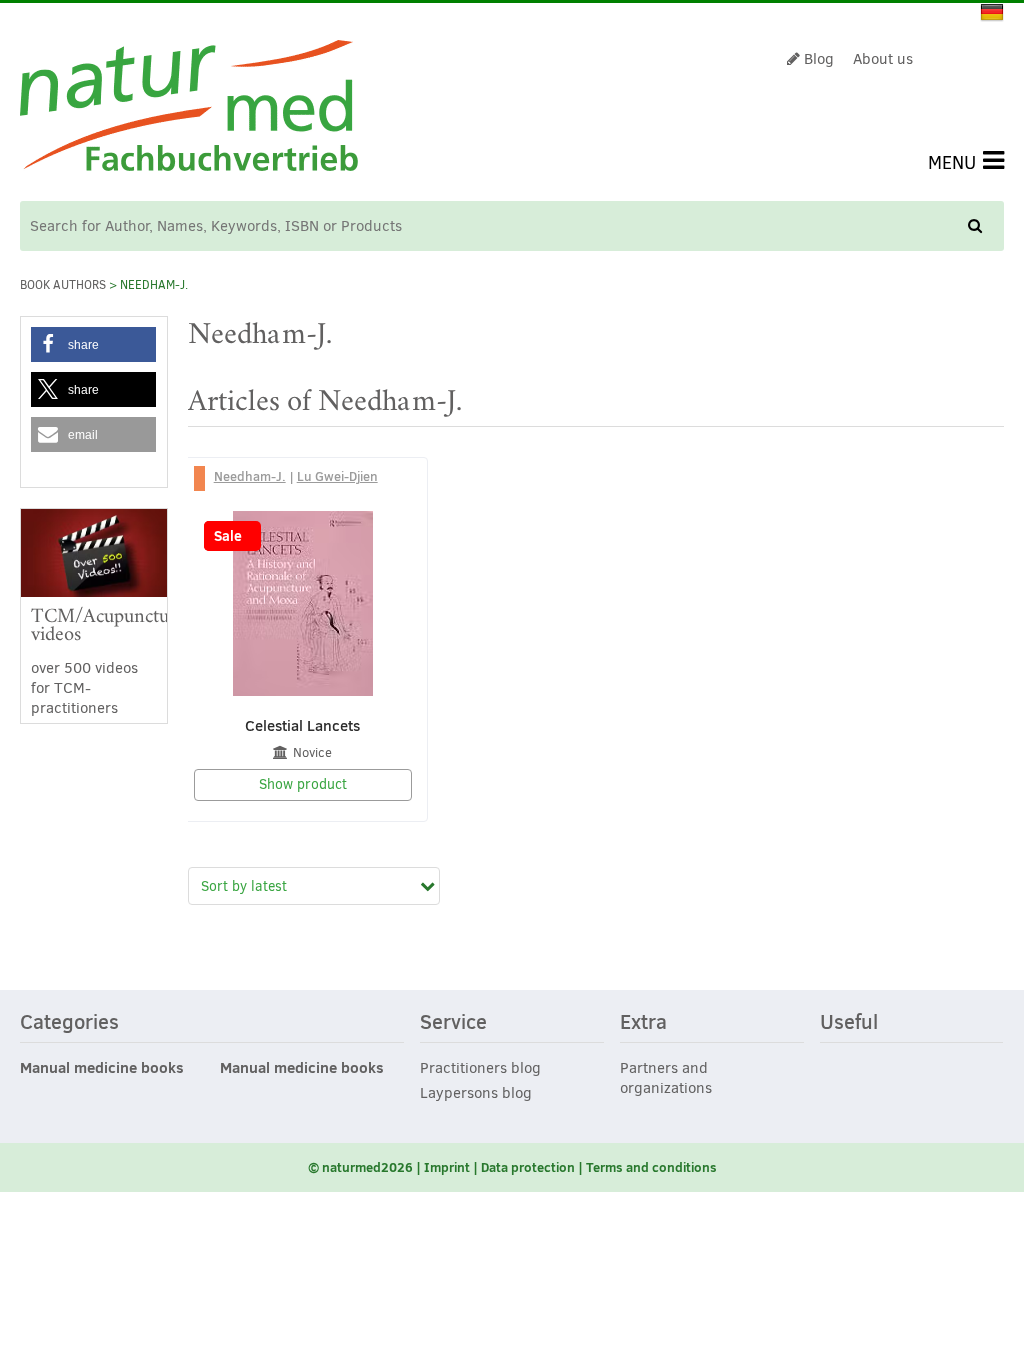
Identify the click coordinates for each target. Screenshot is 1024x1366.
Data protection (528, 1167)
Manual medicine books (102, 1068)
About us (883, 59)
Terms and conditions (651, 1167)
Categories (69, 1023)
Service (453, 1023)
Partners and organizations (666, 1078)
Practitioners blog (480, 1068)
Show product (303, 784)
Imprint (447, 1167)
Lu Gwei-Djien (337, 476)
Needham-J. (250, 476)
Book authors (63, 285)
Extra (643, 1023)
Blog (817, 59)
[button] (93, 344)
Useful (849, 1023)
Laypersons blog (476, 1093)
